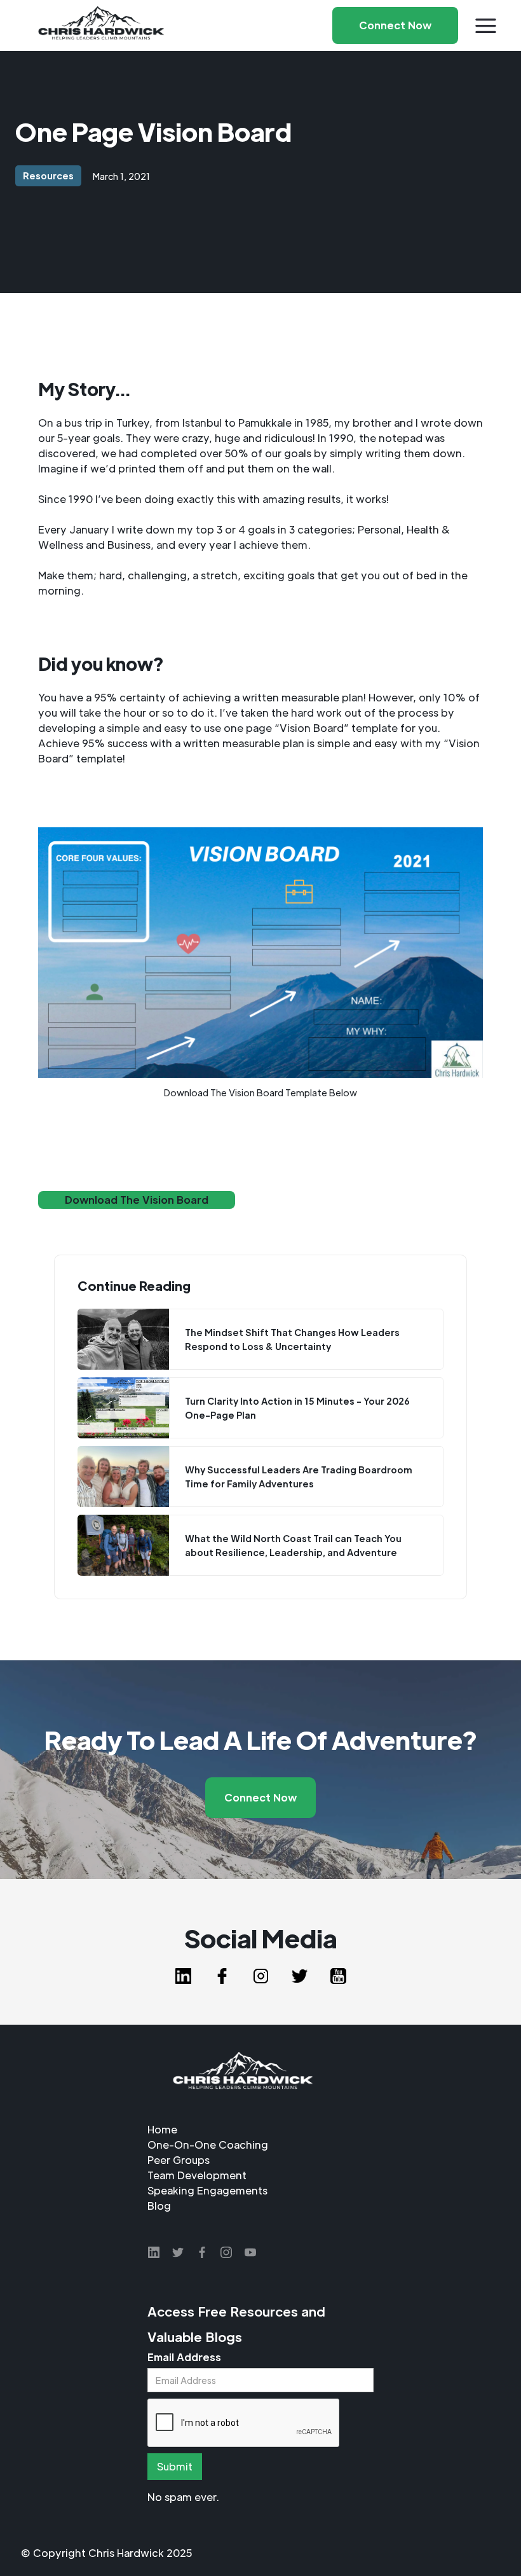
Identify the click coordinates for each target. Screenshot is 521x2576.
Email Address (184, 2357)
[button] (486, 26)
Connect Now (260, 1797)
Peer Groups (179, 2160)
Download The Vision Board (137, 1200)
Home (162, 2129)
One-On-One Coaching (208, 2145)
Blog (159, 2206)
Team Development (197, 2175)
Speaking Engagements (207, 2190)
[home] (101, 25)
